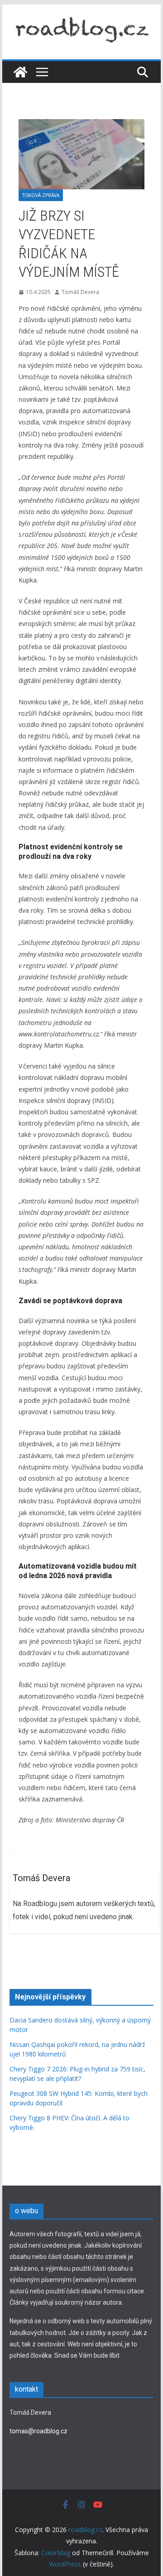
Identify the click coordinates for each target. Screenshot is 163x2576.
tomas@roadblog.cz (38, 2431)
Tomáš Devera (80, 292)
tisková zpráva (41, 195)
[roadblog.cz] (20, 72)
